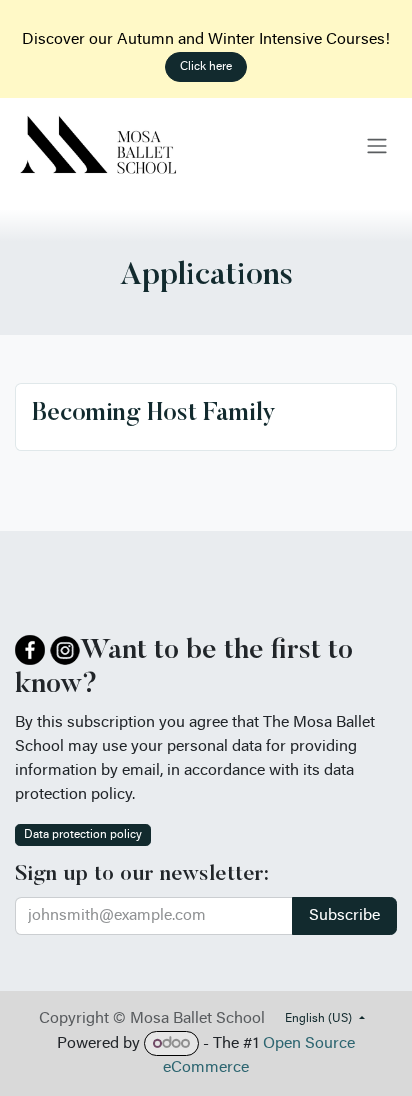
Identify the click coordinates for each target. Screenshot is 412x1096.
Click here (206, 67)
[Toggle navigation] (377, 146)
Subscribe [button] (344, 916)
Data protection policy (83, 835)
